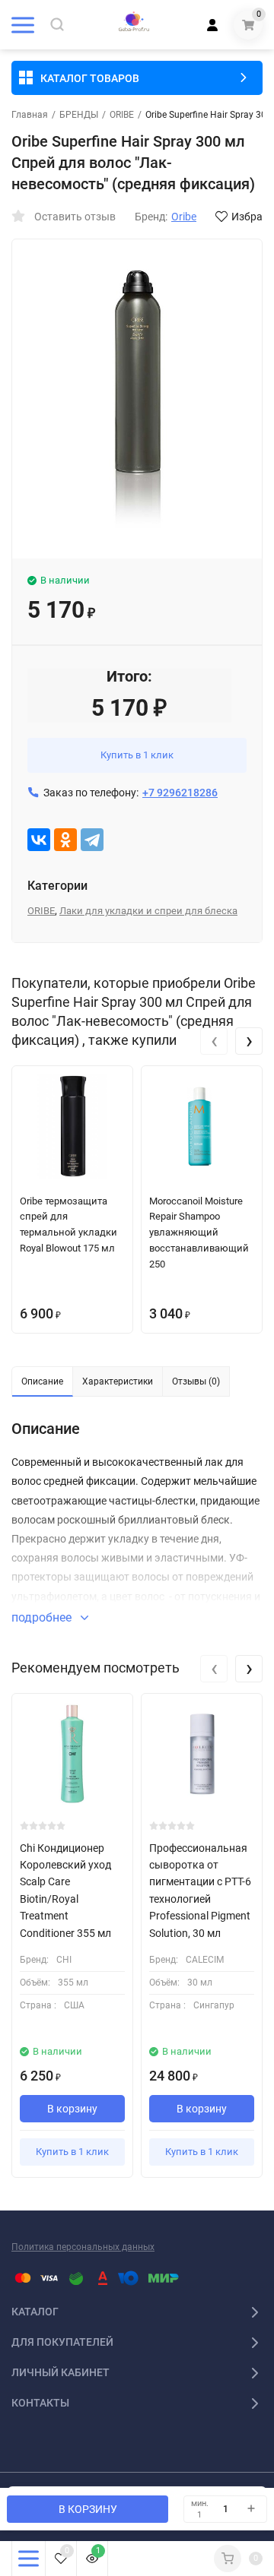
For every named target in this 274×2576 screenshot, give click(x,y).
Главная (30, 115)
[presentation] (214, 1041)
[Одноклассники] (65, 840)
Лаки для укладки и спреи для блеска (148, 911)
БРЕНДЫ (79, 115)
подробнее (43, 1617)
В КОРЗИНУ (88, 2509)
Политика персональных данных (83, 2247)
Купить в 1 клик (137, 755)
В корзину (72, 2109)
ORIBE (122, 115)
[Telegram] (92, 840)
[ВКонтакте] (39, 840)
